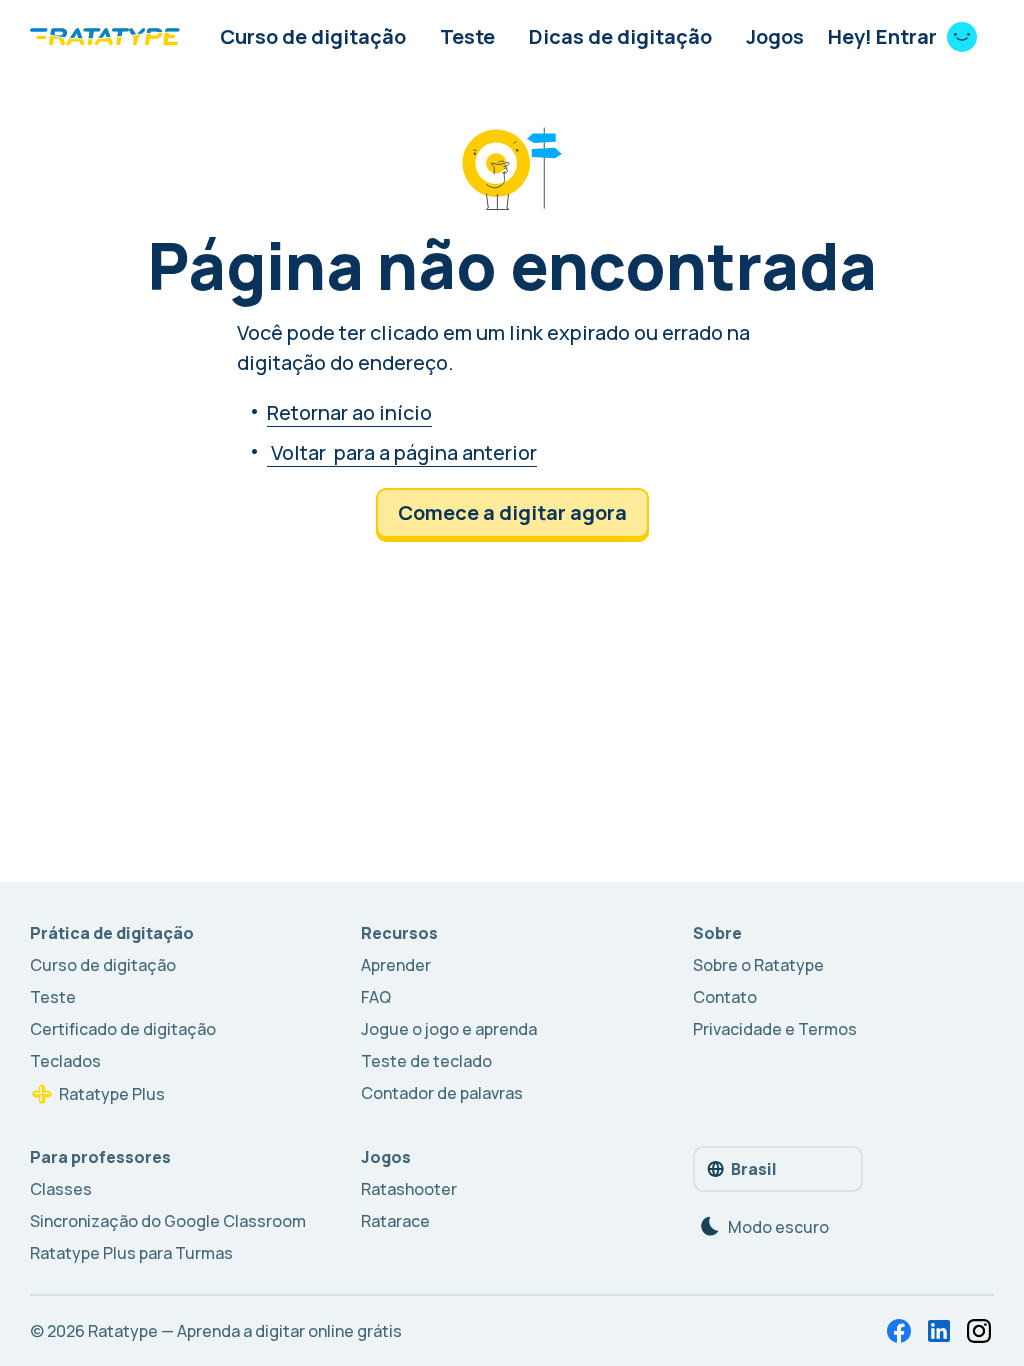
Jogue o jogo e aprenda (449, 1029)
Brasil (754, 1169)
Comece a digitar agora (512, 512)
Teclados (65, 1061)
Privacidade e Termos (775, 1029)
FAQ (376, 997)
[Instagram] (979, 1331)
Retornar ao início (349, 412)
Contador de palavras (442, 1093)
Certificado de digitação (123, 1029)
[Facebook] (899, 1331)
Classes (61, 1189)
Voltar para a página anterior (402, 452)
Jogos (775, 36)
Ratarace (395, 1221)
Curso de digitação (313, 36)
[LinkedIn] (939, 1331)
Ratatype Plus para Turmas (131, 1253)
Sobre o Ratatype (758, 965)
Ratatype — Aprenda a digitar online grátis (245, 1331)
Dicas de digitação (620, 36)
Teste (467, 36)
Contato (725, 997)
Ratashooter (409, 1189)
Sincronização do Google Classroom (168, 1221)
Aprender (396, 965)
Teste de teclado (426, 1061)
